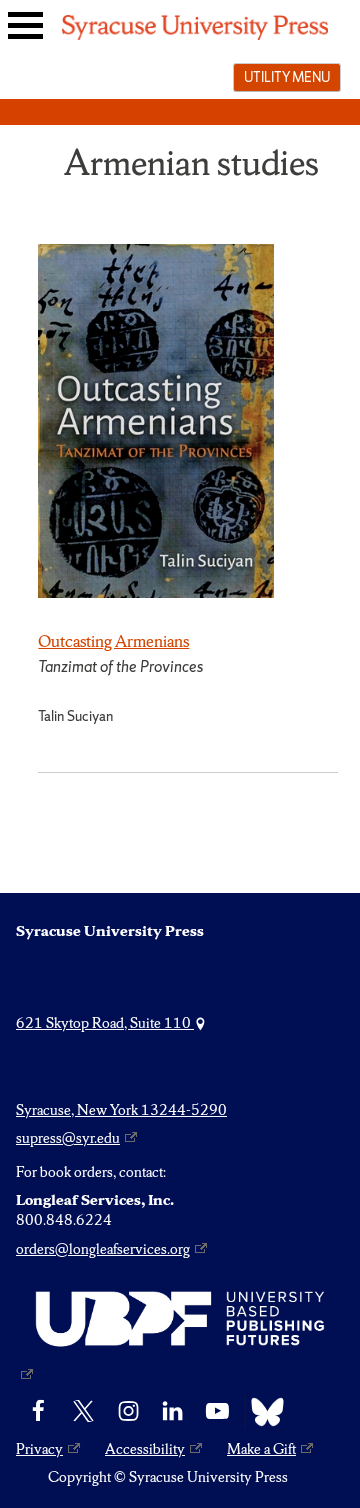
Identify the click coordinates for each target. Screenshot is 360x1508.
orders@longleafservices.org (103, 1249)
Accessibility (145, 1449)
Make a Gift (261, 1449)
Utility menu (287, 77)
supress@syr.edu (68, 1138)
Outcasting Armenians (113, 641)
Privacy (39, 1449)
